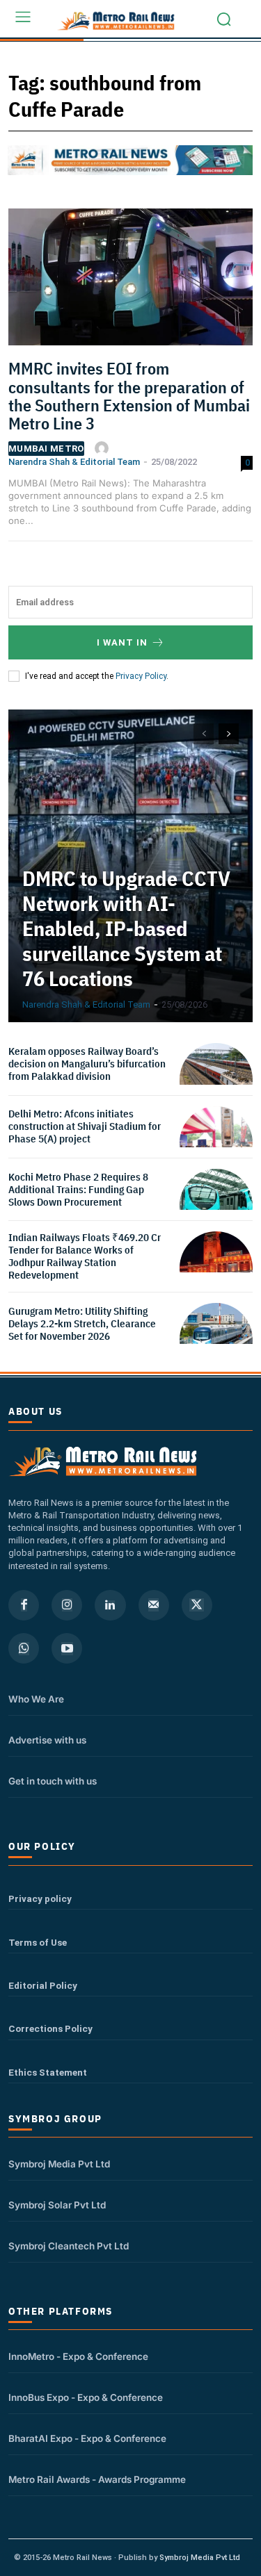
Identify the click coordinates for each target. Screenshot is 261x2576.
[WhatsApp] (24, 1648)
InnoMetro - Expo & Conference (78, 2356)
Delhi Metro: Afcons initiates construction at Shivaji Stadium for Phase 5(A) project (85, 1126)
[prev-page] (204, 734)
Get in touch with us (53, 1781)
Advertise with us (47, 1740)
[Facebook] (24, 1605)
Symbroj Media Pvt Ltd (59, 2164)
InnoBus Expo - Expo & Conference (86, 2397)
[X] (197, 1605)
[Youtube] (67, 1648)
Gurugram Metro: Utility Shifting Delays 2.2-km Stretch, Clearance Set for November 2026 (82, 1323)
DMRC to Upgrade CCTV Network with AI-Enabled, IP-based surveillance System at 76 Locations (126, 928)
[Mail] (154, 1605)
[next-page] (229, 734)
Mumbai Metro (46, 449)
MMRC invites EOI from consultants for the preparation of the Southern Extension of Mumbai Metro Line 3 (129, 396)
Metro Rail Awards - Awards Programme (97, 2479)
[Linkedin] (110, 1605)
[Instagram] (67, 1605)
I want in (122, 642)
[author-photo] (104, 448)
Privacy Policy (141, 676)
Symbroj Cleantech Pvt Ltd (69, 2246)
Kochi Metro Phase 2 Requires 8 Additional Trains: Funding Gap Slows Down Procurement (78, 1189)
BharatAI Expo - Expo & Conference (87, 2438)
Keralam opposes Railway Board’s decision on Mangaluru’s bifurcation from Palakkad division (87, 1064)
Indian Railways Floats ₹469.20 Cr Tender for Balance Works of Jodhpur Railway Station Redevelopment (85, 1256)
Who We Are (36, 1699)
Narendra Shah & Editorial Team (74, 462)
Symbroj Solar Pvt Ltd (57, 2205)
